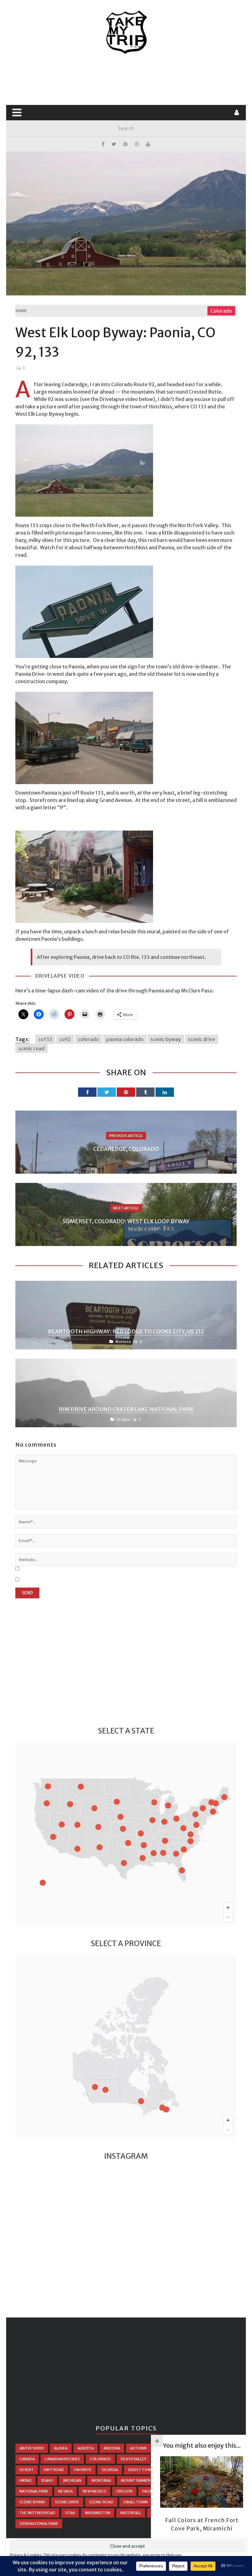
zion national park (39, 2524)
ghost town (141, 2470)
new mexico (94, 2491)
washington (98, 2513)
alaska (61, 2448)
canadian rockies (62, 2459)
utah (70, 2513)
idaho (47, 2480)
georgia (110, 2470)
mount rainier (136, 2480)
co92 (65, 1039)
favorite (83, 2470)
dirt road (54, 2470)
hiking (26, 2480)
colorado (89, 1039)
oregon (124, 2491)
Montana (123, 1342)
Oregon (123, 1419)
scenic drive (202, 1039)
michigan (72, 2480)
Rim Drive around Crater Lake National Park (126, 1409)
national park (34, 2491)
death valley (134, 2459)
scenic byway (166, 1039)
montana (101, 2480)
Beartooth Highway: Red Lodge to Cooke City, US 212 (126, 1331)
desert (27, 2470)
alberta (86, 2448)
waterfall (131, 2513)
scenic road (31, 1048)
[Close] (157, 2441)
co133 (45, 1039)
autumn (138, 2448)
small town (136, 2502)
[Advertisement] (127, 80)
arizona (112, 2448)
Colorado (221, 311)
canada (27, 2459)
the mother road (37, 2513)
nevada (65, 2491)
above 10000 (32, 2448)
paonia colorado (125, 1039)
